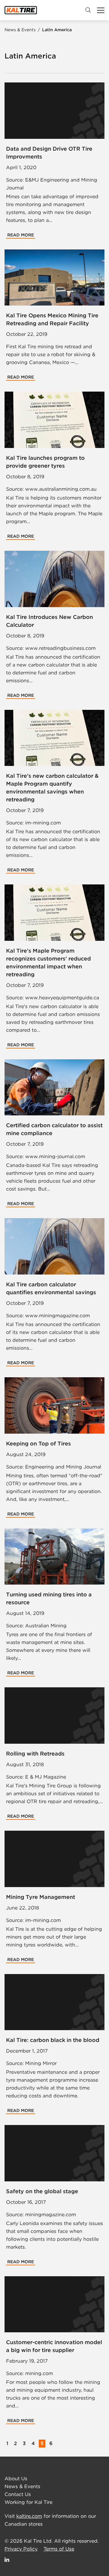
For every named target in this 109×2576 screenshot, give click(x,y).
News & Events (21, 30)
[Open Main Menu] (101, 10)
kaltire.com (29, 2516)
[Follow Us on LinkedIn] (7, 2559)
